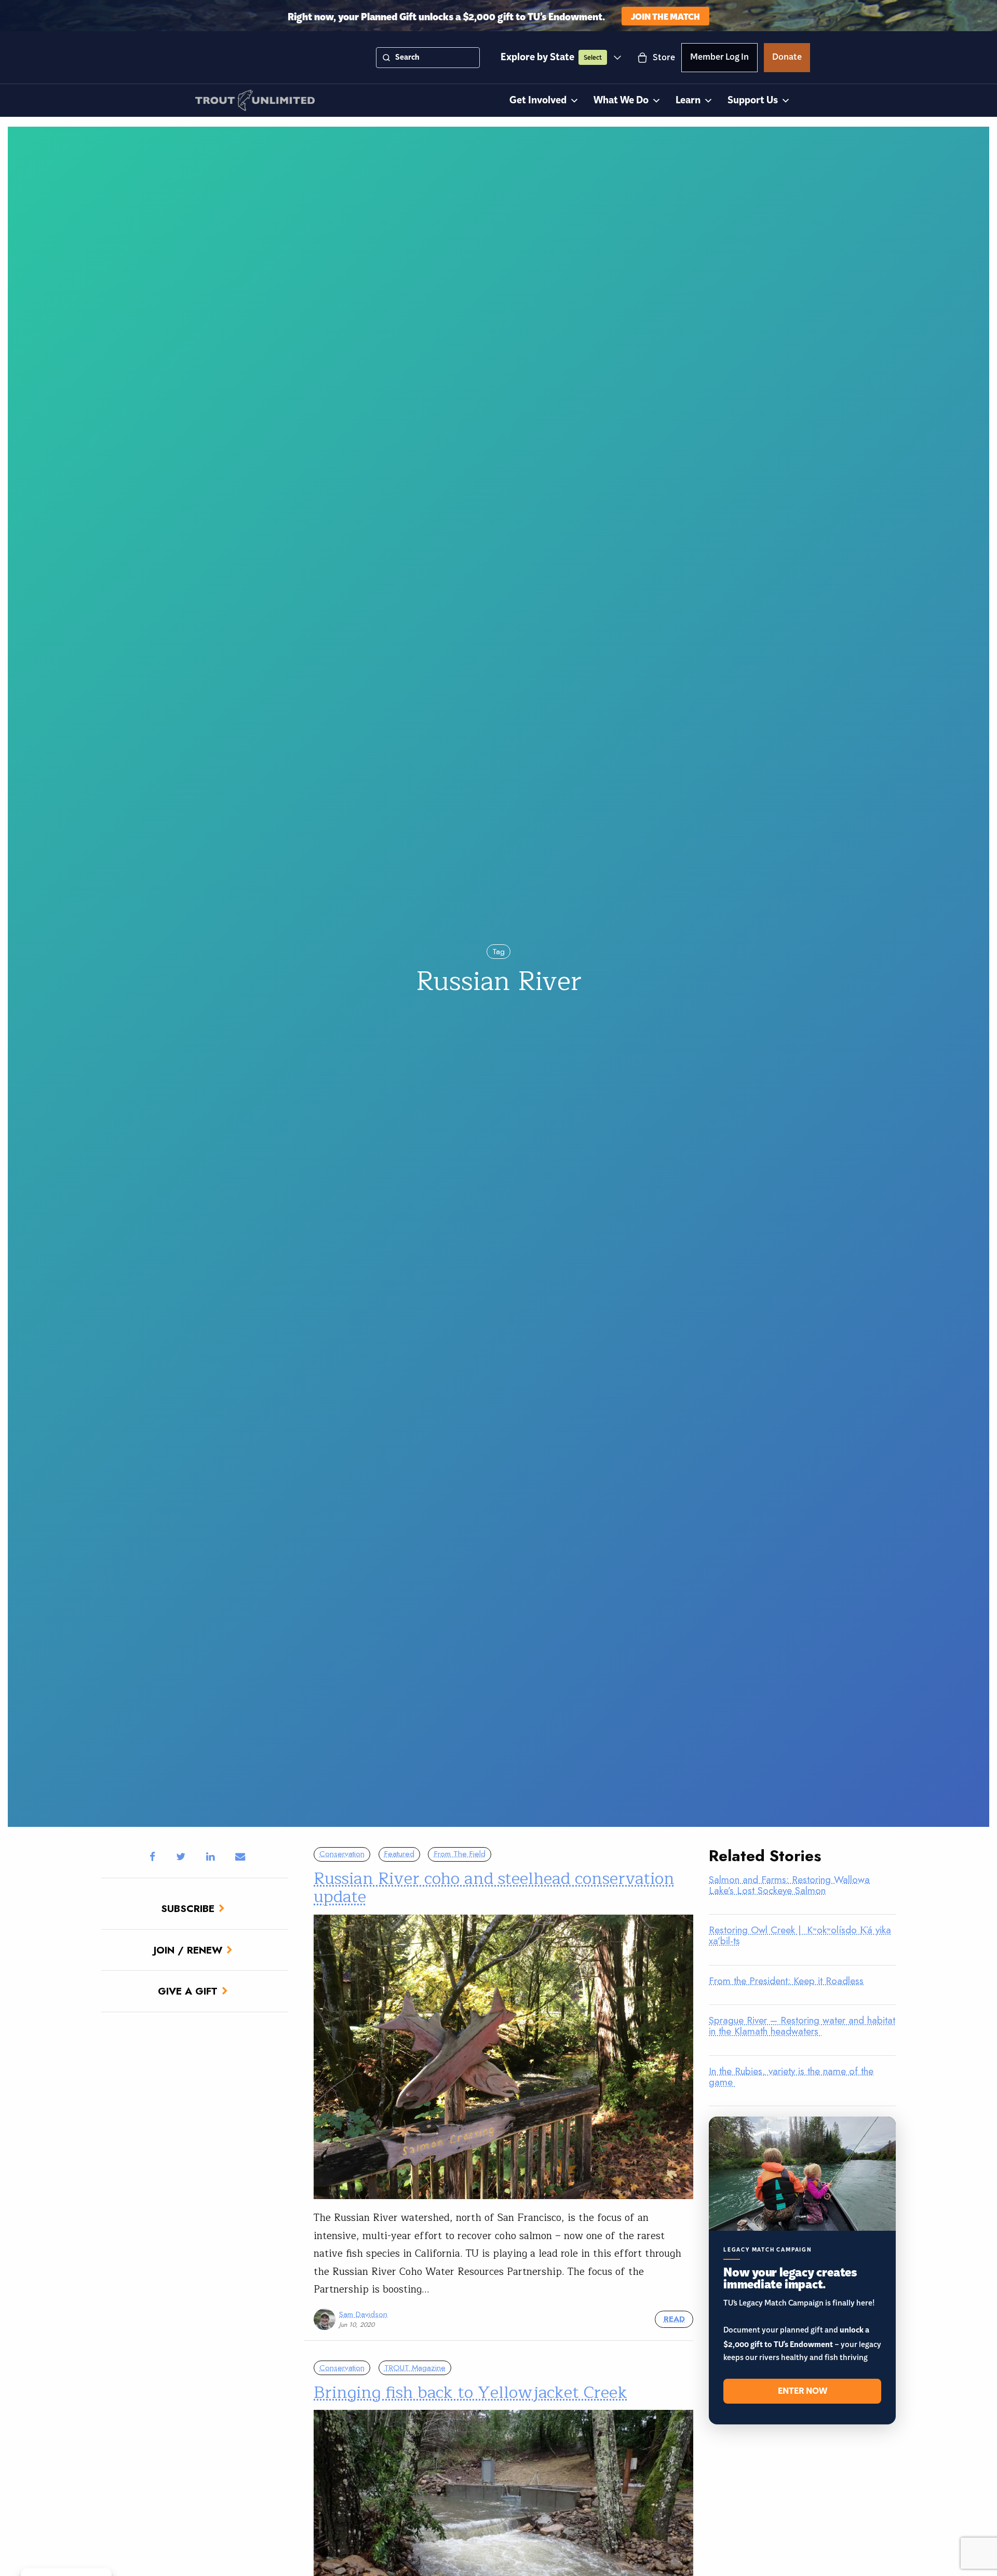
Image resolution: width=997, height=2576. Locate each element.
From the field (460, 1854)
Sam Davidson (363, 2314)
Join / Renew (188, 1950)
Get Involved (538, 100)
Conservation (342, 1854)
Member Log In (719, 59)
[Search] (386, 58)
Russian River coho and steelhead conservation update (494, 1888)
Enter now (803, 2391)
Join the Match (665, 16)
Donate (787, 59)
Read (674, 2319)
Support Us (753, 100)
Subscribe (188, 1908)
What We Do (621, 100)
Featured (399, 1854)
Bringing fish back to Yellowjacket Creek (470, 2392)
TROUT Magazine (415, 2368)
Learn (688, 100)
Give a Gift (188, 1991)
